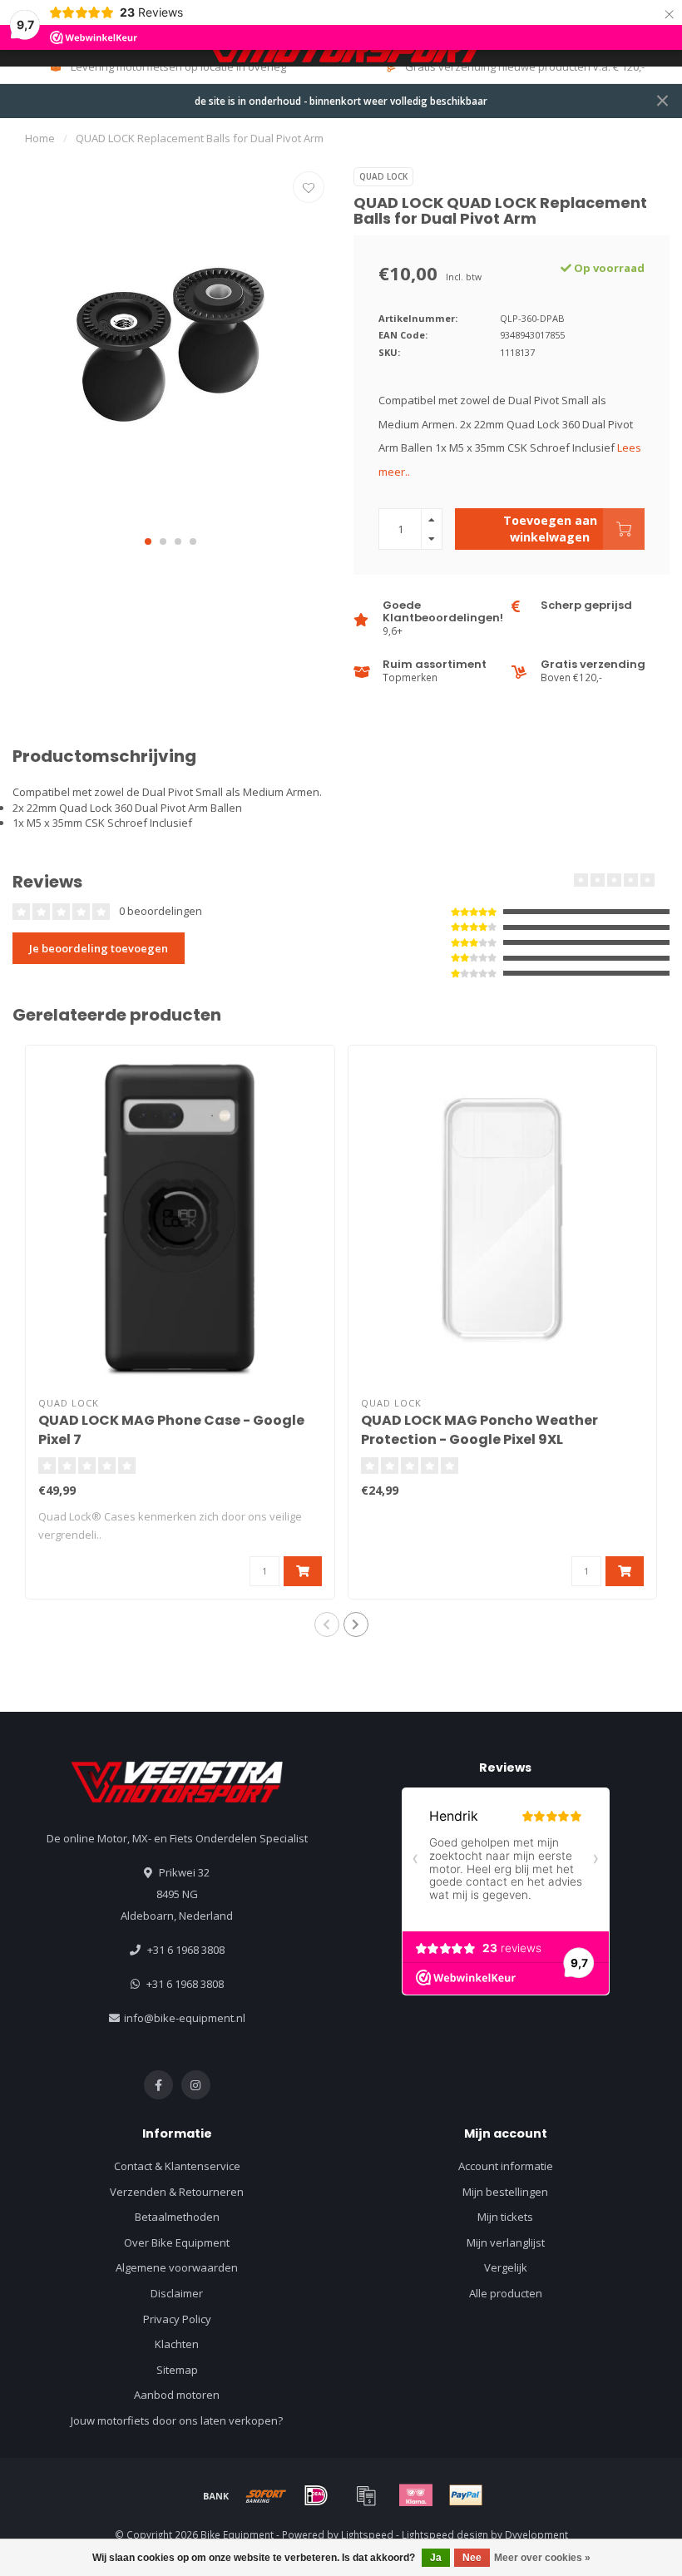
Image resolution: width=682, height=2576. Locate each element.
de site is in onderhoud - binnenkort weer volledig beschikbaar (341, 101)
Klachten (177, 2344)
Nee (472, 2558)
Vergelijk (506, 2267)
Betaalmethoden (177, 2217)
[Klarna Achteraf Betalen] (416, 2495)
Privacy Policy (177, 2319)
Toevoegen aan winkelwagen (550, 529)
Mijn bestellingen (505, 2192)
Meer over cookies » (542, 2558)
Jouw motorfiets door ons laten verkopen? (177, 2420)
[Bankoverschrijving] (216, 2495)
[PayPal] (466, 2495)
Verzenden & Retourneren (177, 2192)
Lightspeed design (445, 2534)
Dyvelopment (536, 2534)
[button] (148, 541)
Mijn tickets (505, 2217)
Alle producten (506, 2293)
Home (40, 138)
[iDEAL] (316, 2495)
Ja (436, 2558)
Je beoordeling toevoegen (99, 948)
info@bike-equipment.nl (185, 2018)
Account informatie (506, 2166)
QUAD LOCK (383, 176)
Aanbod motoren (177, 2395)
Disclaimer (177, 2293)
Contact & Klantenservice (177, 2166)
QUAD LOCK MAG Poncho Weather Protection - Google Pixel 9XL (479, 1430)
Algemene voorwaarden (177, 2267)
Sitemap (177, 2370)
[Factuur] (366, 2495)
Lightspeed (367, 2534)
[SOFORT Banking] (266, 2495)
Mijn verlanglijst (506, 2242)
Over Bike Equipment (177, 2242)
